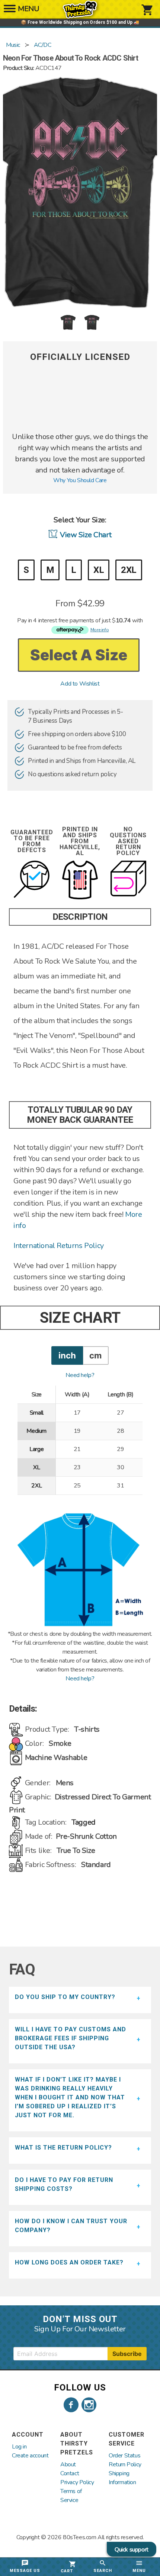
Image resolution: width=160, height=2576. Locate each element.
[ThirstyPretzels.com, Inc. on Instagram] (89, 2405)
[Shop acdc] (80, 427)
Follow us (80, 2388)
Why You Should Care (80, 480)
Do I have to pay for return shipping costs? (64, 2184)
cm (95, 1355)
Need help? (80, 1375)
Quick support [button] (132, 2550)
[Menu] (10, 11)
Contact (70, 2473)
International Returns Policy (59, 1246)
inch (67, 1355)
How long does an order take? (69, 2262)
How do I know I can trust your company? (71, 2226)
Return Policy (125, 2464)
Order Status (124, 2456)
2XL (129, 570)
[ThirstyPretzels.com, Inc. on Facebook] (71, 2405)
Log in (19, 2447)
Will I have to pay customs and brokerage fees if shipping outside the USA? (71, 2038)
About (68, 2464)
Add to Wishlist (80, 684)
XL (99, 570)
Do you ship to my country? (65, 1997)
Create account (30, 2456)
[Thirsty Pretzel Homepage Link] (80, 15)
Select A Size (79, 655)
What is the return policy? (63, 2148)
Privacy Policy (77, 2482)
